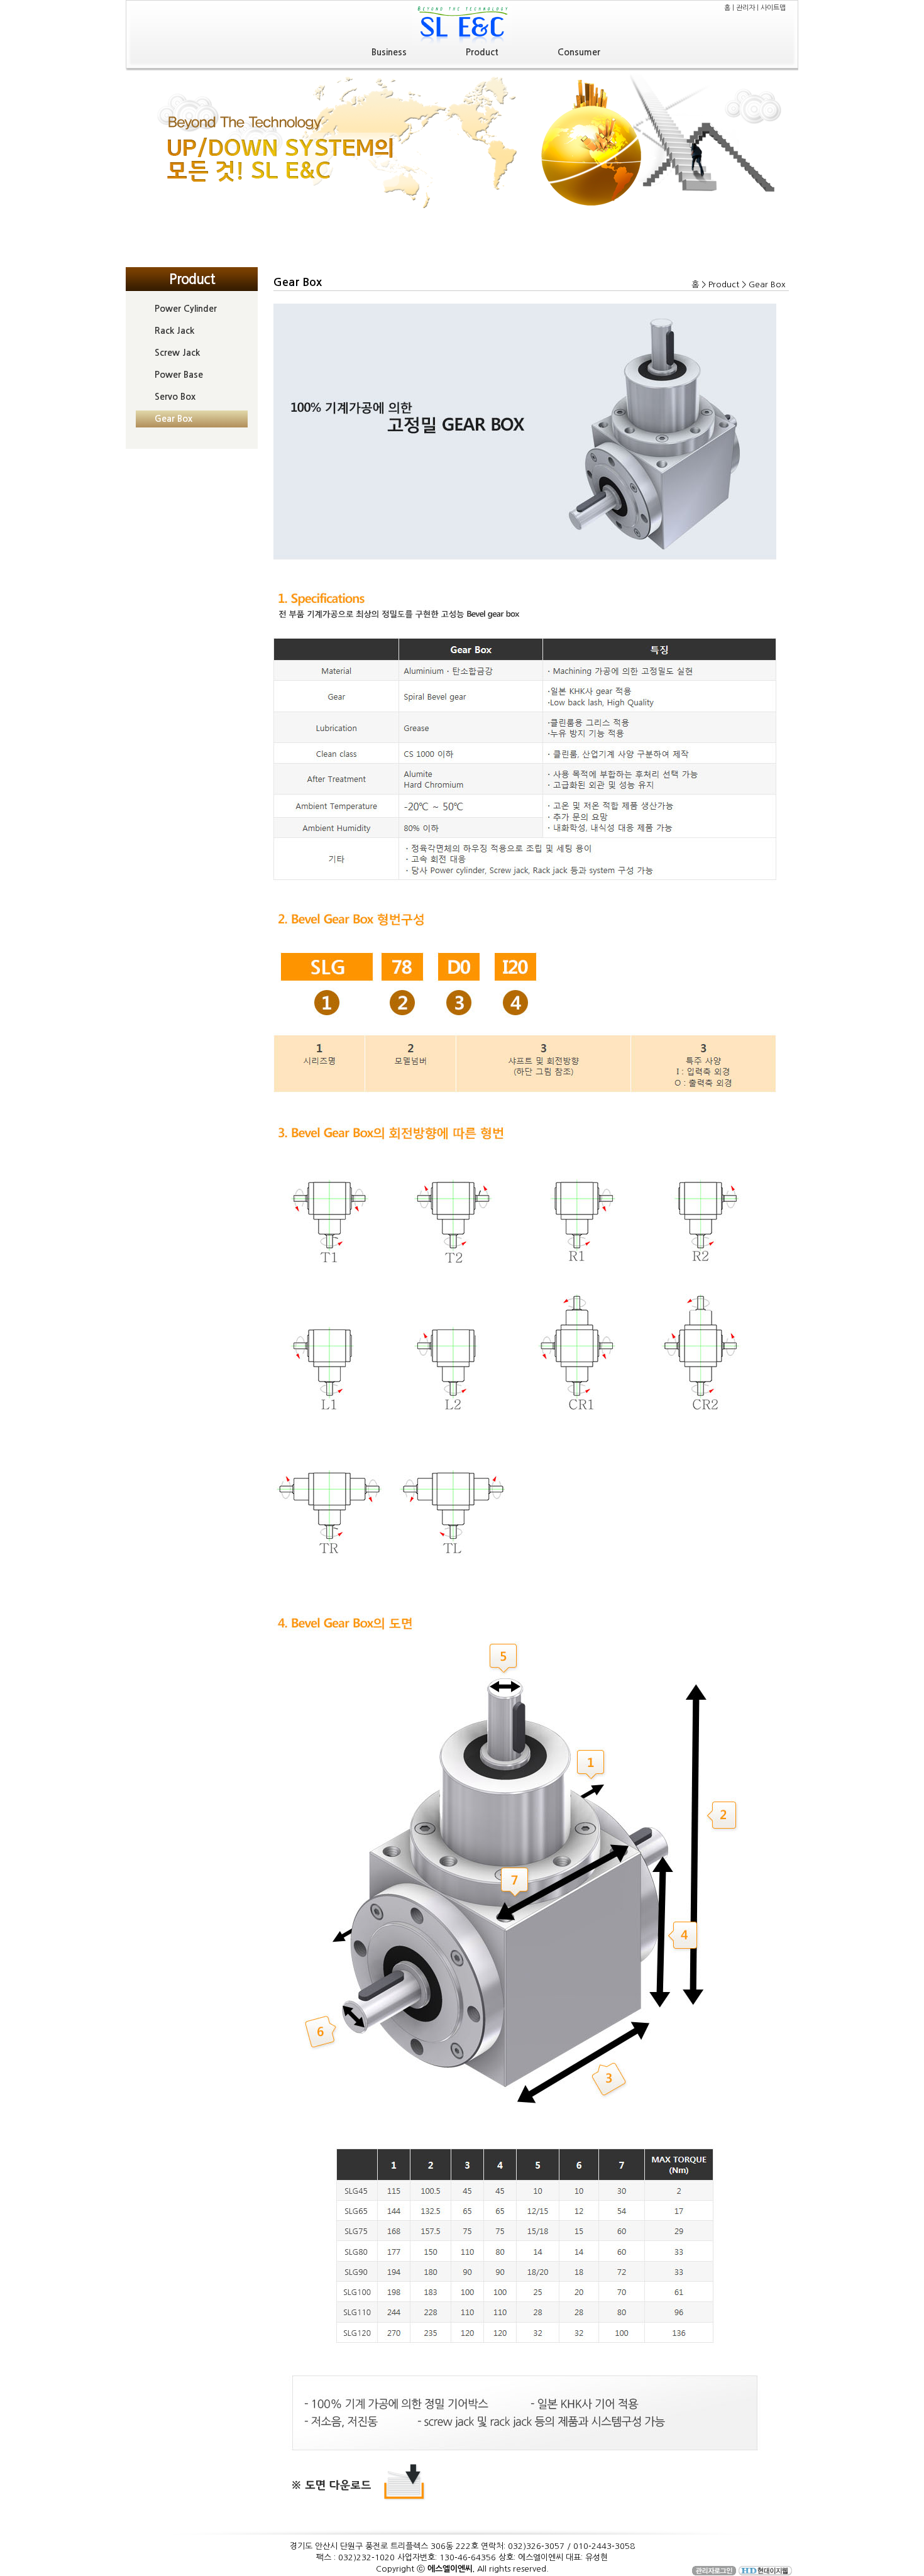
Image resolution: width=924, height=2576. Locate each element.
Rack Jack (174, 331)
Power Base (179, 375)
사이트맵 (773, 8)
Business (389, 52)
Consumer (579, 52)
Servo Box (175, 397)
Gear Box (173, 419)
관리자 (745, 8)
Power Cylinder (186, 309)
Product (482, 52)
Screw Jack (177, 353)
